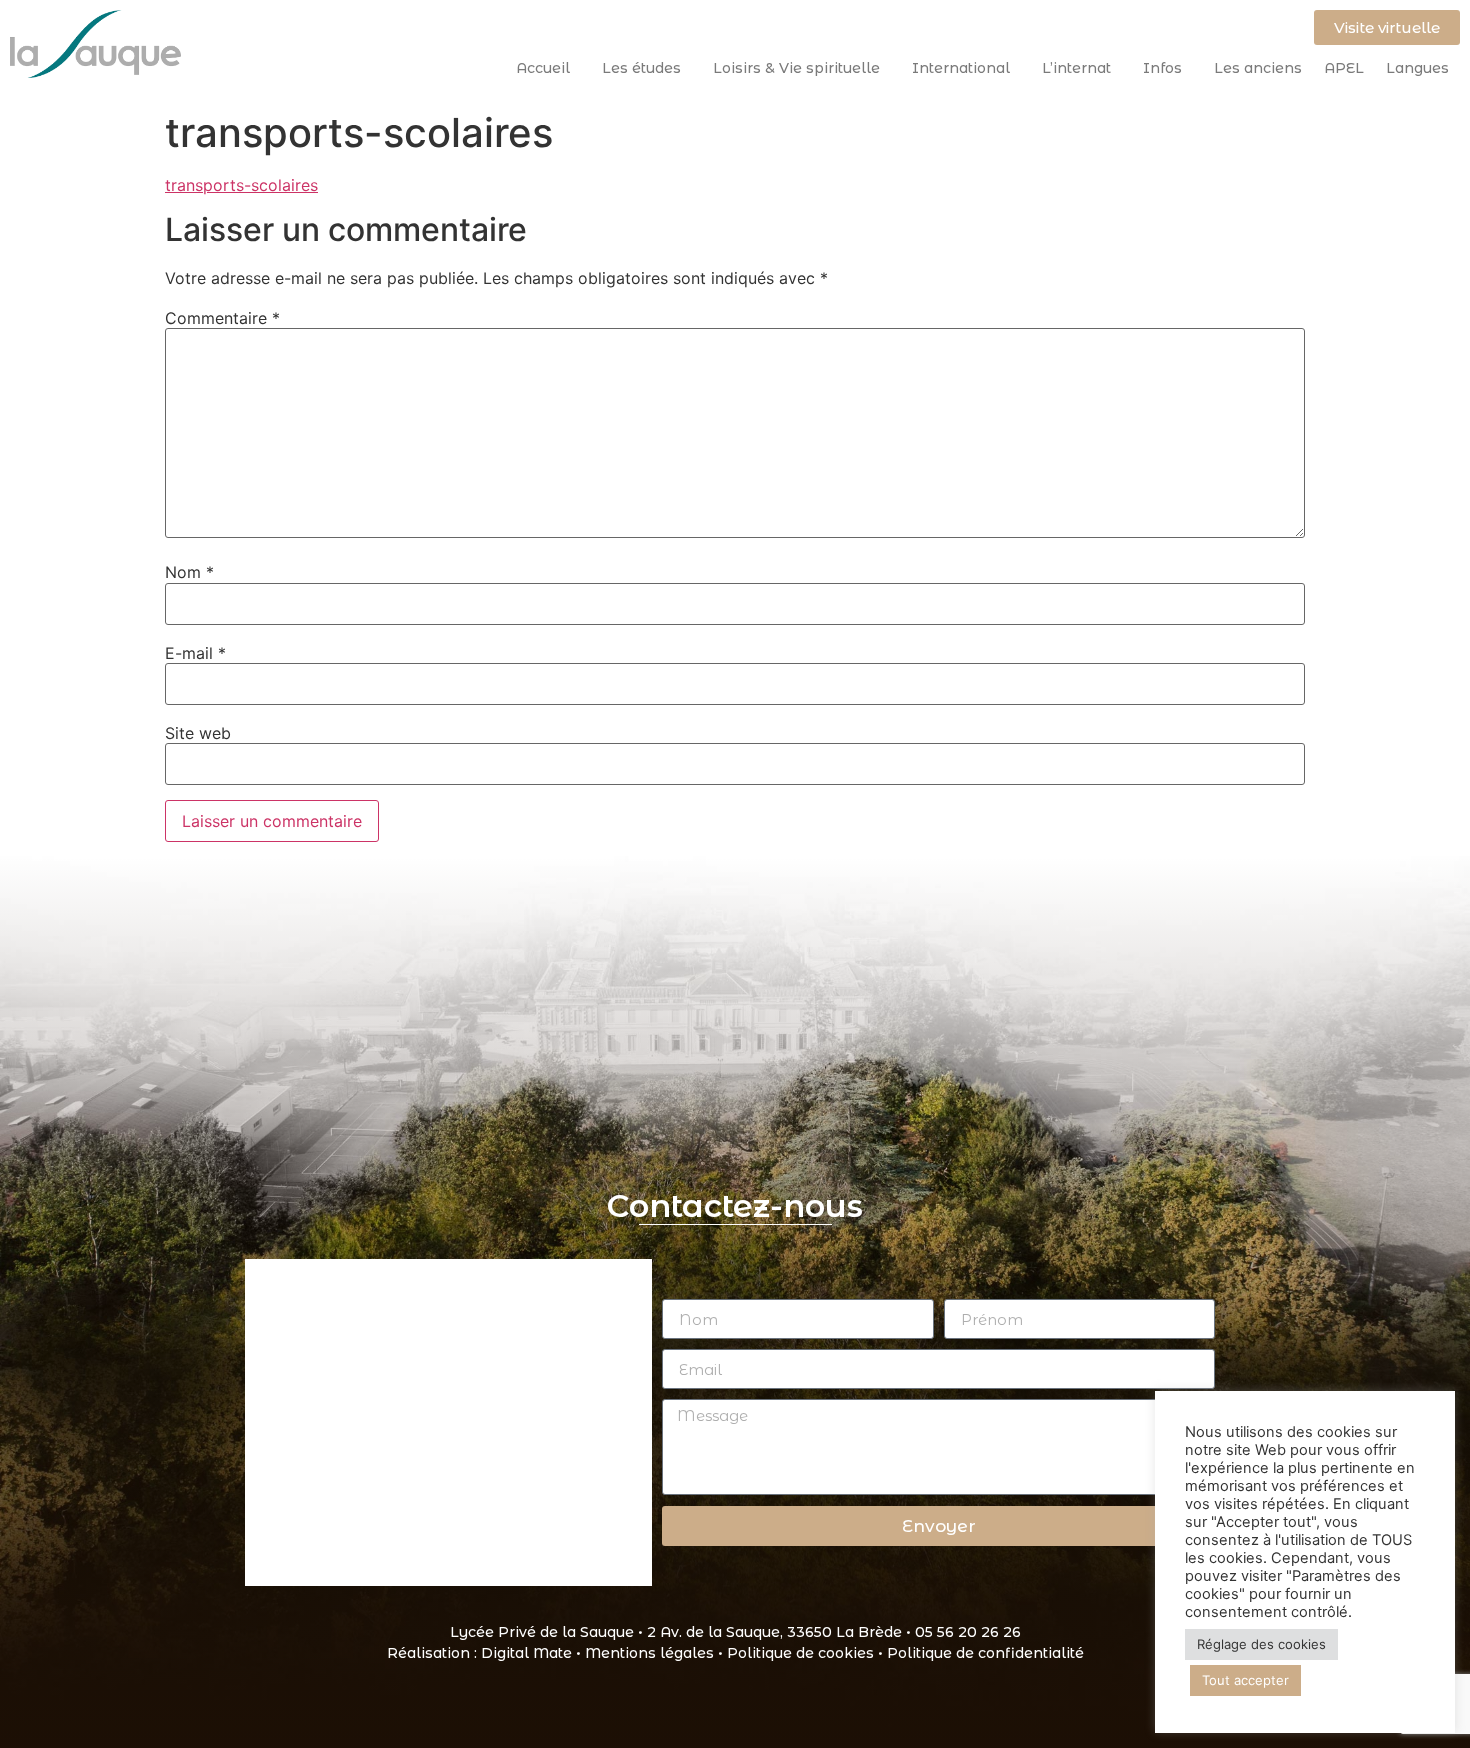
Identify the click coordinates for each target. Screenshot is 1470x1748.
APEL (1344, 68)
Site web (198, 733)
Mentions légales (649, 1653)
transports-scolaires (241, 185)
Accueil (543, 68)
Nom (189, 572)
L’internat (1076, 68)
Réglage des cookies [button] (1261, 1644)
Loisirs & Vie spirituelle (796, 68)
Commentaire (222, 318)
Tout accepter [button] (1245, 1680)
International (961, 68)
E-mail (195, 653)
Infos (1162, 68)
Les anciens (1258, 68)
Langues (1417, 68)
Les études (641, 68)
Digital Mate (526, 1653)
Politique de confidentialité (985, 1653)
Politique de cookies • (807, 1653)
